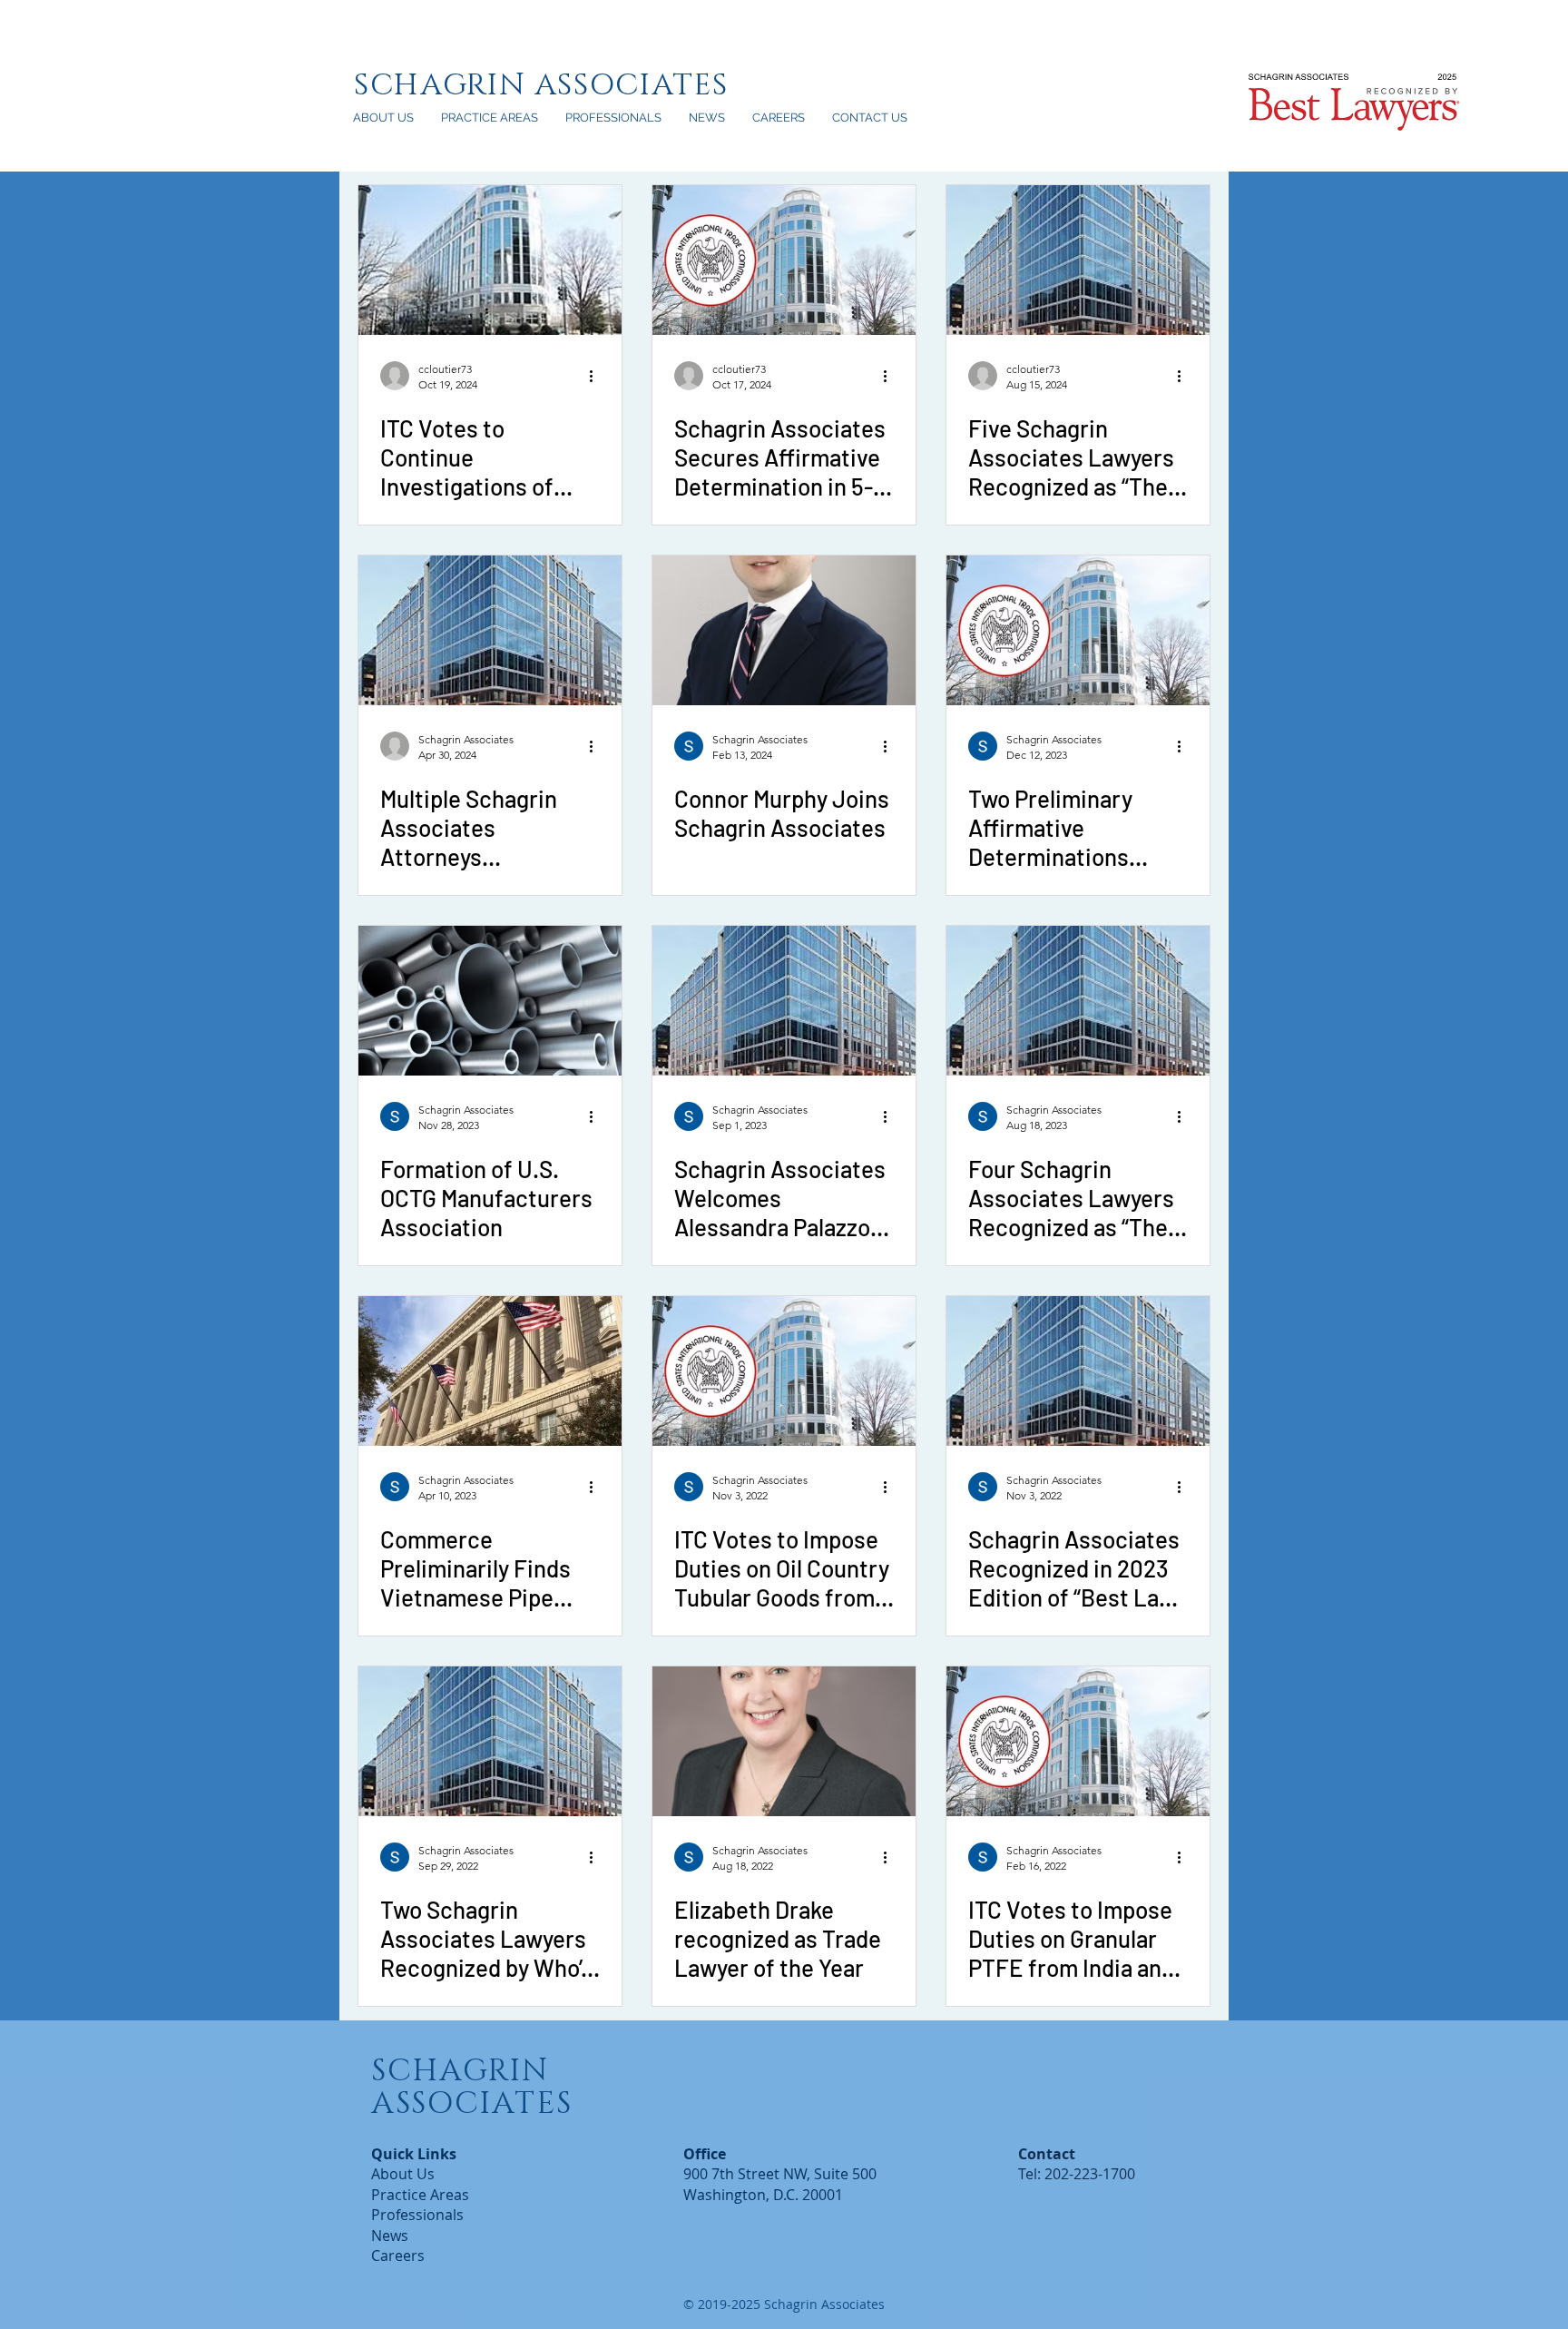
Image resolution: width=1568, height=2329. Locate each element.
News (390, 2236)
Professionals (417, 2215)
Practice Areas (420, 2195)
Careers (398, 2255)
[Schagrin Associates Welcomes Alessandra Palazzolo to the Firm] (784, 1001)
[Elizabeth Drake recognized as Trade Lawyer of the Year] (784, 1741)
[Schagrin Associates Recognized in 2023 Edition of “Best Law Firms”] (1078, 1371)
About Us (403, 2174)
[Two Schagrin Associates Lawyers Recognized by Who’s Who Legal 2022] (490, 1741)
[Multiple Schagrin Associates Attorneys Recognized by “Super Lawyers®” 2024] (490, 630)
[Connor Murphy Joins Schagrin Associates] (784, 630)
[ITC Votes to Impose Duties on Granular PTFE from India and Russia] (1078, 1741)
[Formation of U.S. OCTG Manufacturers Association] (490, 1001)
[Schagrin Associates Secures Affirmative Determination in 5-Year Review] (784, 260)
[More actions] (597, 376)
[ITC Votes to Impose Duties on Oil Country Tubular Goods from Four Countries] (784, 1371)
